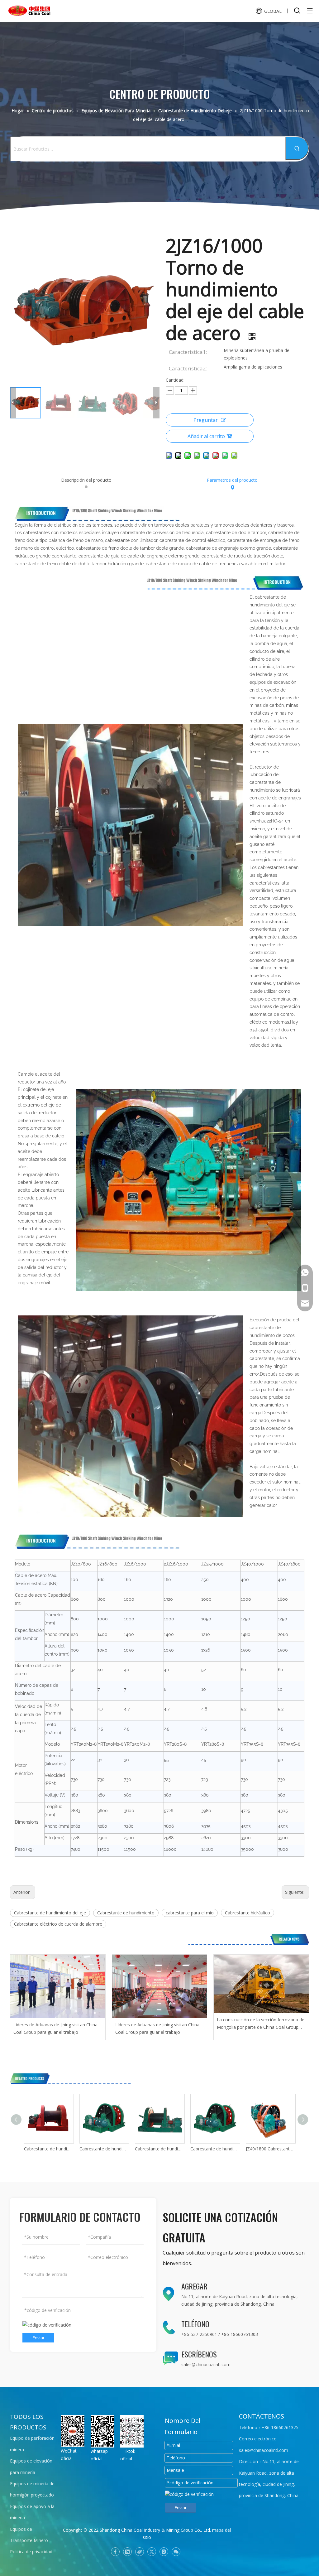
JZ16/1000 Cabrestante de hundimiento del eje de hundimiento (270, 2149)
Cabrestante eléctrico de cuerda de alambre (58, 1924)
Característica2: (188, 368)
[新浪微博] (140, 2552)
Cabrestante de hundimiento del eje (50, 1913)
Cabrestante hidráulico (248, 1913)
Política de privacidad (31, 2552)
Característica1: (188, 352)
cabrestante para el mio (190, 1913)
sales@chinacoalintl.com (206, 2364)
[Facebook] (115, 2552)
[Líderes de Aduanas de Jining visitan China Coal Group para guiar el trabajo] (58, 1986)
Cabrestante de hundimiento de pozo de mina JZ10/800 (104, 2149)
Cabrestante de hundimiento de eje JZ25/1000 (49, 2149)
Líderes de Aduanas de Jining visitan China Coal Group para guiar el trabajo (55, 2028)
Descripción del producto (86, 480)
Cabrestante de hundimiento (126, 1913)
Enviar (38, 2338)
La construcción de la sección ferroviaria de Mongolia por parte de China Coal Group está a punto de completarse (261, 2024)
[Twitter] (152, 2552)
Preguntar (206, 420)
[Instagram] (164, 2552)
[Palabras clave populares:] (297, 148)
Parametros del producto (232, 480)
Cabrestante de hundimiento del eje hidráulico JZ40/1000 (159, 2149)
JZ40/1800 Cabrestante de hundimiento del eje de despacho (215, 2149)
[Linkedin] (127, 2552)
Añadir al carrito (206, 436)
